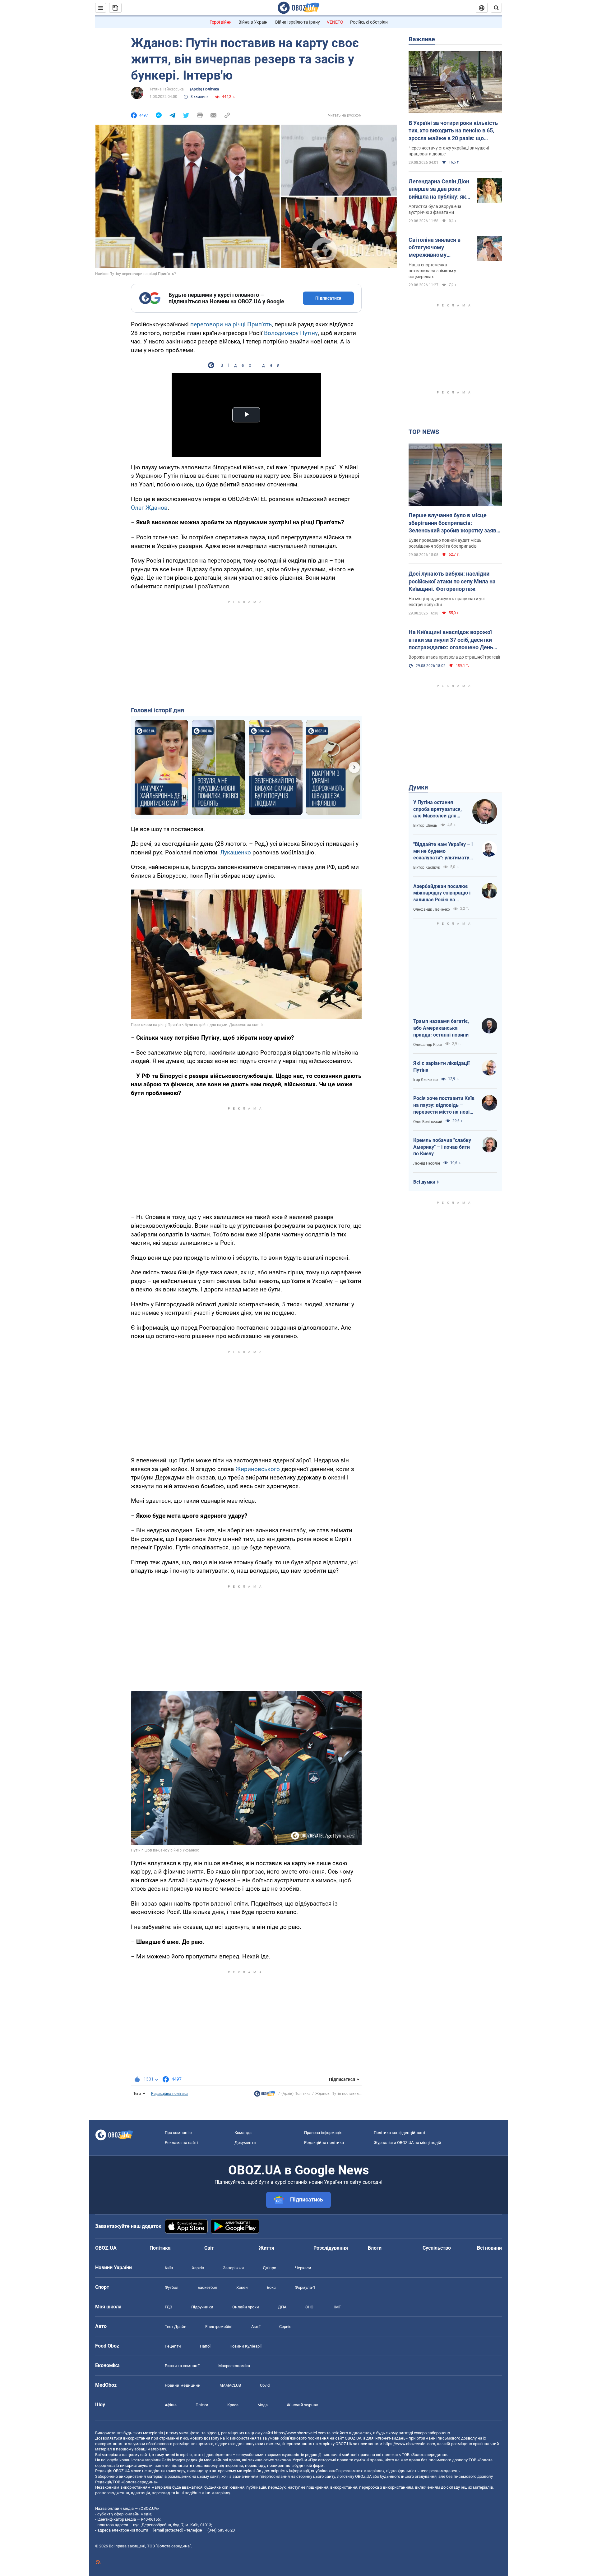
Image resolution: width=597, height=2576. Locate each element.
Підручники (202, 2307)
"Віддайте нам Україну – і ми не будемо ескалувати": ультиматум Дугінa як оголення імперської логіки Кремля (444, 851)
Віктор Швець (425, 826)
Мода (263, 2405)
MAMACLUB (230, 2385)
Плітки (202, 2405)
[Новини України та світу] (265, 2095)
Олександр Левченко (432, 909)
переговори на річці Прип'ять (231, 324)
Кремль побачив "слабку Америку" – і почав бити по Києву (442, 1147)
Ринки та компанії (182, 2366)
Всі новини (489, 2248)
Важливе (422, 39)
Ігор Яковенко (426, 1080)
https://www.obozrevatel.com (300, 2433)
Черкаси (303, 2268)
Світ (209, 2248)
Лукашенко (236, 852)
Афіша (171, 2405)
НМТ (337, 2307)
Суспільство (437, 2248)
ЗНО (309, 2307)
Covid (265, 2385)
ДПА (282, 2307)
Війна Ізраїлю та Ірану (298, 22)
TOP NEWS (424, 432)
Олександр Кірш (428, 1045)
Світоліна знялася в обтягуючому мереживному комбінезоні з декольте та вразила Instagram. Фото (439, 248)
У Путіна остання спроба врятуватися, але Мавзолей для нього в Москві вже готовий (437, 809)
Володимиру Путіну (291, 333)
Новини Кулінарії (245, 2346)
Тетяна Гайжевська (167, 89)
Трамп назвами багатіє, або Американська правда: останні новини (441, 1028)
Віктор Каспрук (427, 867)
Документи (245, 2143)
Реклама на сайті (181, 2143)
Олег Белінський (428, 1122)
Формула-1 (305, 2287)
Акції (256, 2327)
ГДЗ (169, 2307)
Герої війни (221, 22)
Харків (198, 2268)
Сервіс (285, 2327)
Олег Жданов (149, 508)
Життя (266, 2248)
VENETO (335, 22)
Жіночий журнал (303, 2405)
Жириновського (258, 1469)
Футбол (172, 2287)
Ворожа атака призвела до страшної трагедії (454, 657)
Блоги (375, 2248)
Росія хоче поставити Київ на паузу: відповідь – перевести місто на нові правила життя (444, 1105)
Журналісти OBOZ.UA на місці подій (407, 2143)
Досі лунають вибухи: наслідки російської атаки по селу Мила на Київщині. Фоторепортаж (452, 581)
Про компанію (178, 2133)
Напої (205, 2346)
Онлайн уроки (246, 2307)
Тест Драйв (176, 2327)
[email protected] (168, 2530)
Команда (243, 2133)
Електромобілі (219, 2327)
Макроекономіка (234, 2366)
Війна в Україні (253, 22)
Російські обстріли (369, 22)
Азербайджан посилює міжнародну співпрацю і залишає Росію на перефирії (442, 893)
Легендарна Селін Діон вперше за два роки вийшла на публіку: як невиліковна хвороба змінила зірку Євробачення (439, 189)
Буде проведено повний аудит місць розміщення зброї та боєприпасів (445, 543)
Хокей (242, 2287)
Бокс (271, 2287)
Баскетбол (207, 2287)
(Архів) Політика (204, 89)
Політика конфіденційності (399, 2133)
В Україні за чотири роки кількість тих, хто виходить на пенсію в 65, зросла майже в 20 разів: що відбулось (453, 131)
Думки (418, 787)
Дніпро (269, 2268)
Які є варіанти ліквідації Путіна (441, 1067)
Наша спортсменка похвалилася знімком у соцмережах (432, 271)
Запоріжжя (233, 2268)
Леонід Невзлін (427, 1163)
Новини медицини (183, 2385)
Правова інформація (323, 2133)
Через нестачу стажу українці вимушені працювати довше (449, 151)
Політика (160, 2248)
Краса (233, 2405)
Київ (169, 2268)
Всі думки (424, 1182)
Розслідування (331, 2248)
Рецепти (173, 2346)
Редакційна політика (169, 2094)
